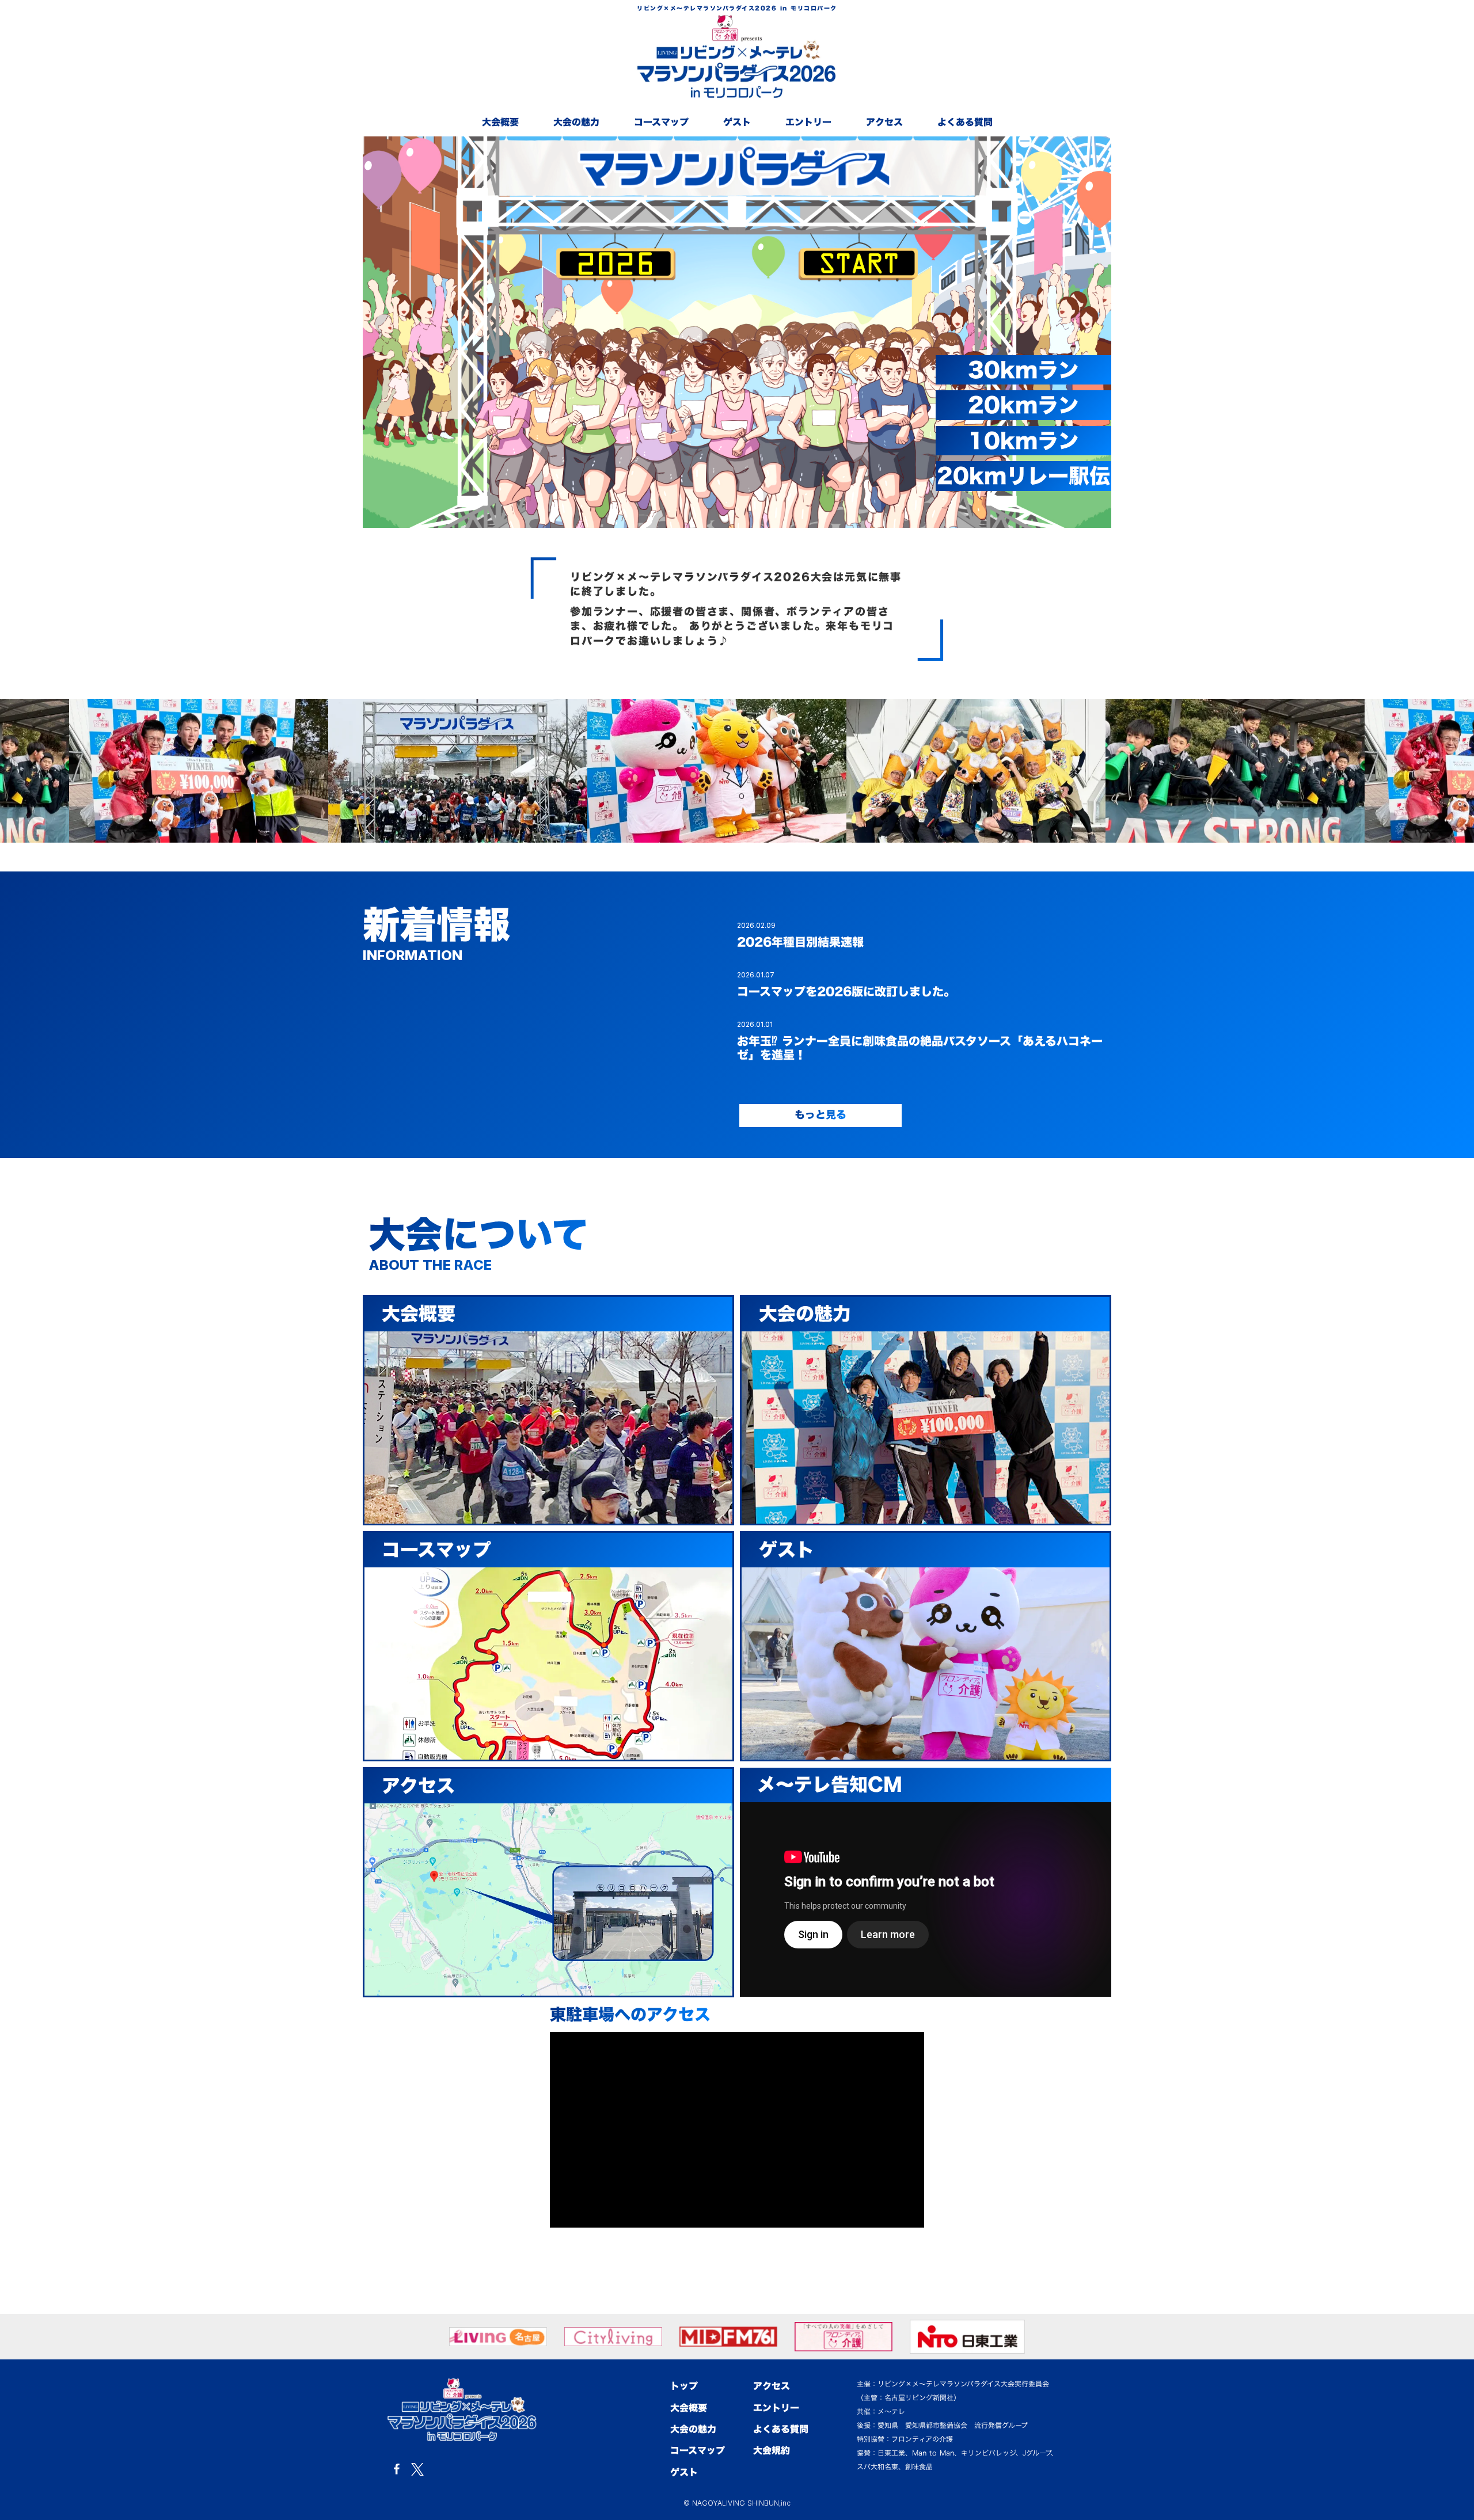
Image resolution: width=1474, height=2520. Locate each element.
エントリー (808, 122)
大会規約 (772, 2450)
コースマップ (661, 122)
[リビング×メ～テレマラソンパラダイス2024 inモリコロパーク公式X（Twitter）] (417, 2469)
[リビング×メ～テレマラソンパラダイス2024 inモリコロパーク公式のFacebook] (396, 2469)
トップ (684, 2386)
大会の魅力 (576, 122)
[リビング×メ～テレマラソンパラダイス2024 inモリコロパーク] (462, 2410)
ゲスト (737, 122)
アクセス (884, 122)
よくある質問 (965, 122)
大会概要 (500, 122)
